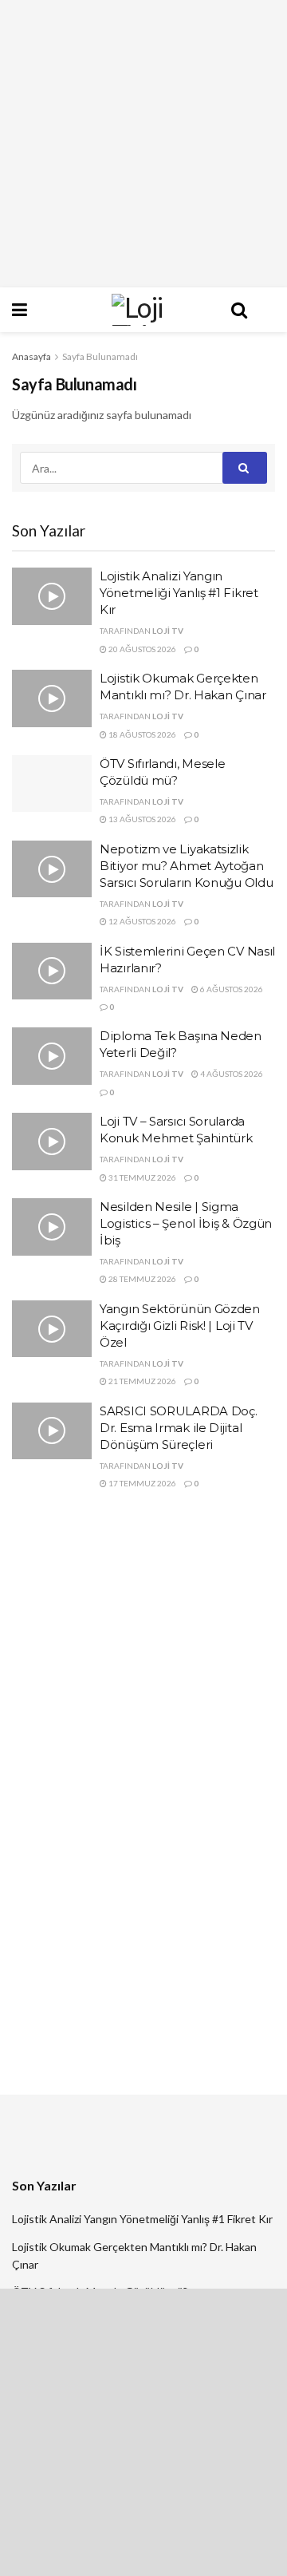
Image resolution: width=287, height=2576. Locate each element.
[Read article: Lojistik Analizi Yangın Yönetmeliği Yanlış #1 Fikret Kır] (52, 596)
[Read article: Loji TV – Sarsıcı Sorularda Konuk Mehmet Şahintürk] (52, 1142)
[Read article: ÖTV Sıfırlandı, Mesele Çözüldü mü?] (52, 784)
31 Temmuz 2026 (142, 1177)
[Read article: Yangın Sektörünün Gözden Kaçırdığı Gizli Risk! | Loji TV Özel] (52, 1329)
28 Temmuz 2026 (142, 1279)
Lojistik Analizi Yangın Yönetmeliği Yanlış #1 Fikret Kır (179, 593)
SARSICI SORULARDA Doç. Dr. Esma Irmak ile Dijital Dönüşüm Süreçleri (178, 1428)
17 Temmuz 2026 (142, 1483)
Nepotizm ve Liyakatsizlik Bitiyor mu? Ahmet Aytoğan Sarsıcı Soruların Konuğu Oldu (186, 866)
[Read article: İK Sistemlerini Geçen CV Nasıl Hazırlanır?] (52, 971)
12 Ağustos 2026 (142, 921)
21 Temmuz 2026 (142, 1381)
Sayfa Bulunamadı (100, 356)
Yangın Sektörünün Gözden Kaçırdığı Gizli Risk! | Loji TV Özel (180, 1326)
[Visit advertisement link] (143, 144)
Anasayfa (31, 356)
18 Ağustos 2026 (142, 734)
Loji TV (168, 631)
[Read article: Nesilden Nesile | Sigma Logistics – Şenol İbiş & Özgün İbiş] (52, 1227)
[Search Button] (239, 310)
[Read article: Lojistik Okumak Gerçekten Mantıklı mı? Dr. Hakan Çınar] (52, 698)
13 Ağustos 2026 (142, 819)
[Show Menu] (48, 310)
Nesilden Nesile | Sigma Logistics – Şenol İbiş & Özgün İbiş (186, 1223)
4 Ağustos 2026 (231, 1074)
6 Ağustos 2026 (231, 989)
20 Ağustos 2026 (142, 649)
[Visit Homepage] (143, 310)
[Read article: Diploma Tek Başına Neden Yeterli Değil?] (52, 1056)
